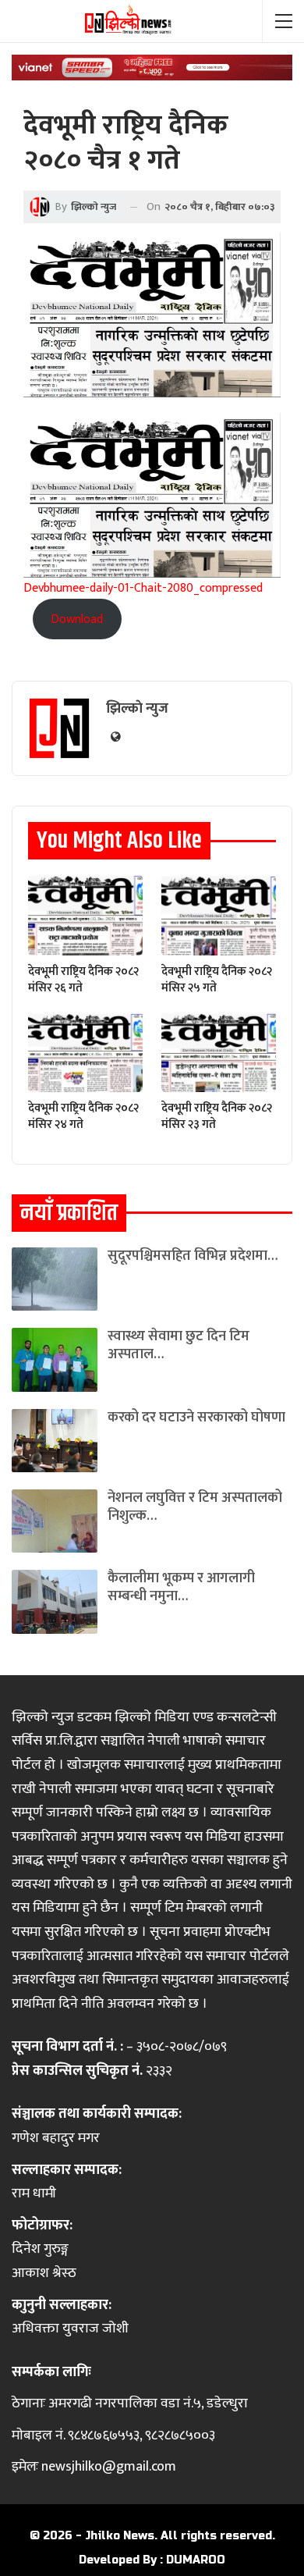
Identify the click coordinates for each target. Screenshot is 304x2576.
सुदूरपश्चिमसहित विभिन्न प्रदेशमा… (193, 1256)
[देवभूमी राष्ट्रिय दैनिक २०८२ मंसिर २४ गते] (85, 1052)
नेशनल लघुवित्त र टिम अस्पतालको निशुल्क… (195, 1507)
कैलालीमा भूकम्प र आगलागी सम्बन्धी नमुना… (181, 1587)
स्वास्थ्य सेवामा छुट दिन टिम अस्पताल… (179, 1345)
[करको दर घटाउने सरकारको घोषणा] (55, 1441)
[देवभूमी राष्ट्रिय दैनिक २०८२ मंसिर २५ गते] (219, 915)
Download (77, 619)
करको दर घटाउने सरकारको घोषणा (196, 1418)
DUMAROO (196, 2560)
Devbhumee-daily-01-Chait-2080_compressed (143, 588)
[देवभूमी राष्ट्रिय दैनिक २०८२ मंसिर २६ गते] (85, 915)
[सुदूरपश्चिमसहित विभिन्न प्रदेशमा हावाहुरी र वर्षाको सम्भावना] (55, 1279)
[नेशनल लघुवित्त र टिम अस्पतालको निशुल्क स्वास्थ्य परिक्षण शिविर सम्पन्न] (55, 1521)
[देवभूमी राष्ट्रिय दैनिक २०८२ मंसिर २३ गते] (219, 1052)
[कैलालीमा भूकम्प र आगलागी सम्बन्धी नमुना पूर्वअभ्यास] (55, 1601)
